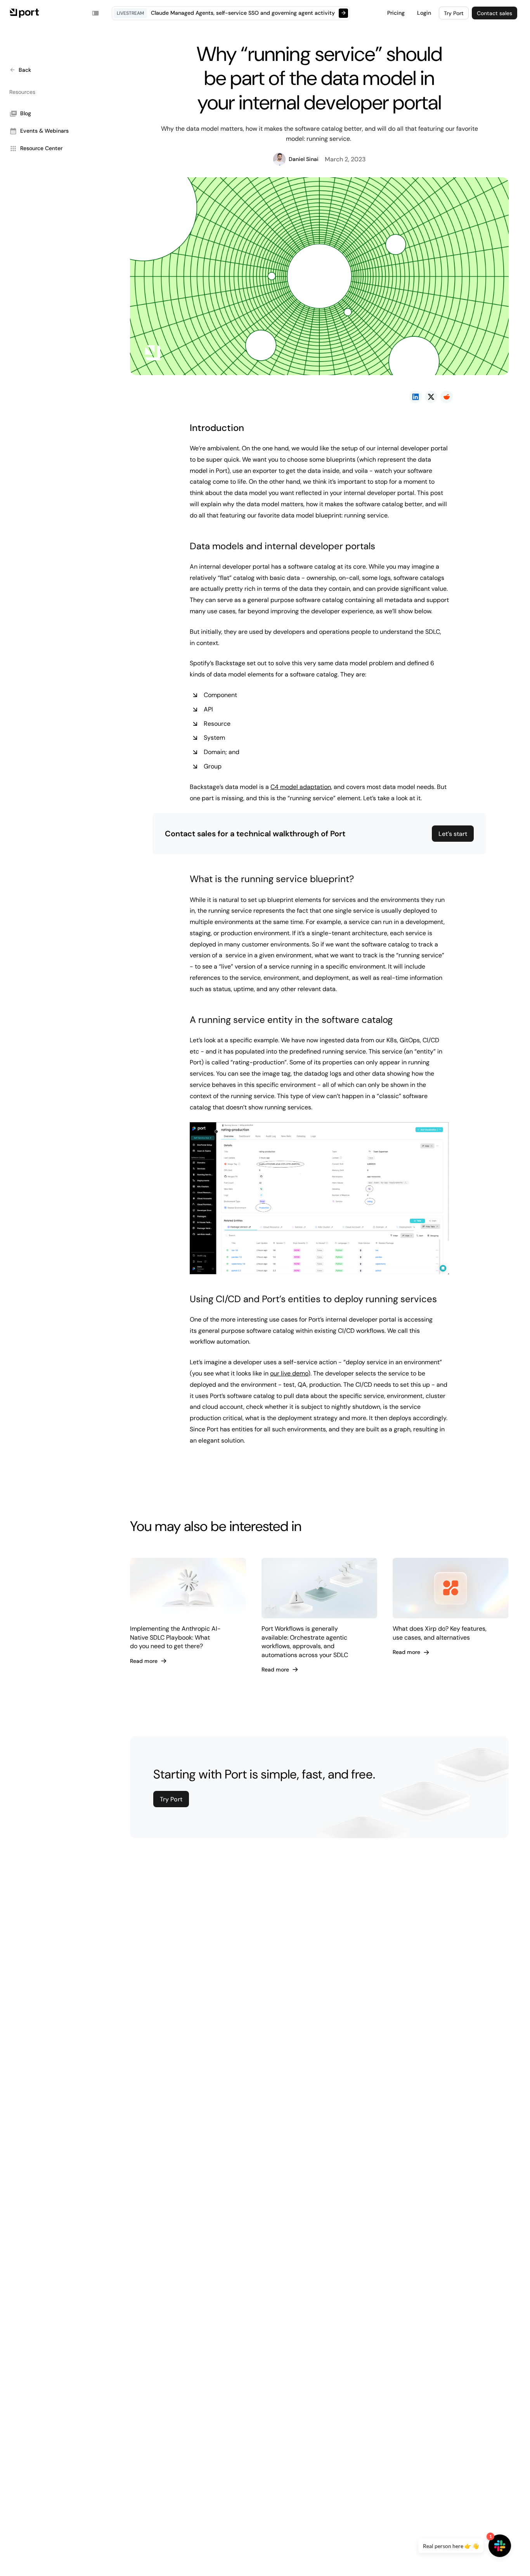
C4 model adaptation (301, 787)
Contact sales (494, 13)
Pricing (396, 13)
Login (424, 13)
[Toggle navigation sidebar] (95, 13)
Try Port (454, 13)
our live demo (289, 1373)
